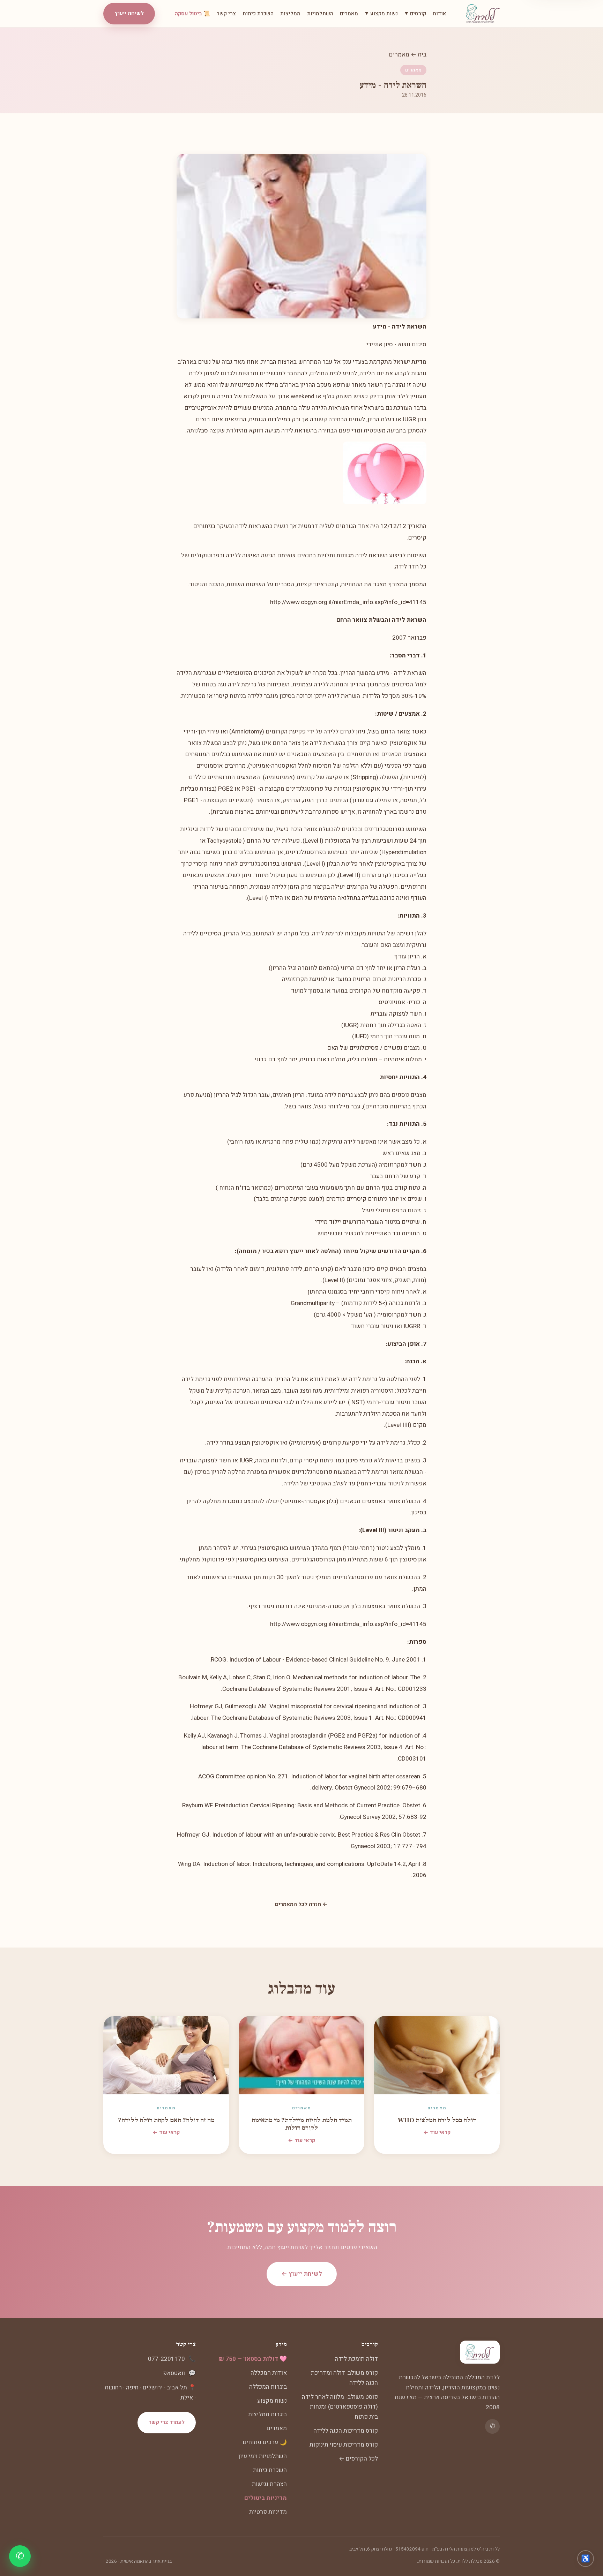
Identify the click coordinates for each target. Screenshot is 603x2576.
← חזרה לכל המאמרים (301, 1904)
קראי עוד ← (437, 2132)
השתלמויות (320, 14)
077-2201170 (166, 2359)
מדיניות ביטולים (266, 2498)
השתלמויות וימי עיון (263, 2456)
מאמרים (349, 14)
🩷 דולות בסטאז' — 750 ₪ (253, 2359)
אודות (440, 14)
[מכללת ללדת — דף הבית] (483, 14)
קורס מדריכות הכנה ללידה (346, 2431)
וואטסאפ (174, 2373)
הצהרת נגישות (269, 2484)
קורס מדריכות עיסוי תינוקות (344, 2445)
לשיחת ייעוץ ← (302, 2274)
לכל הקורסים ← (358, 2459)
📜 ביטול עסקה (192, 14)
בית (422, 55)
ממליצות (290, 14)
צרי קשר (226, 14)
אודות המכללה (269, 2373)
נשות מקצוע (272, 2401)
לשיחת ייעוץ (129, 13)
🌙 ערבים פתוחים (265, 2442)
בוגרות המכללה (268, 2387)
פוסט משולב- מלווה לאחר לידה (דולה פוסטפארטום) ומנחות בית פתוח (340, 2407)
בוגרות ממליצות (267, 2414)
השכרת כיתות (258, 14)
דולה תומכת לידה (356, 2359)
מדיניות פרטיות (268, 2512)
